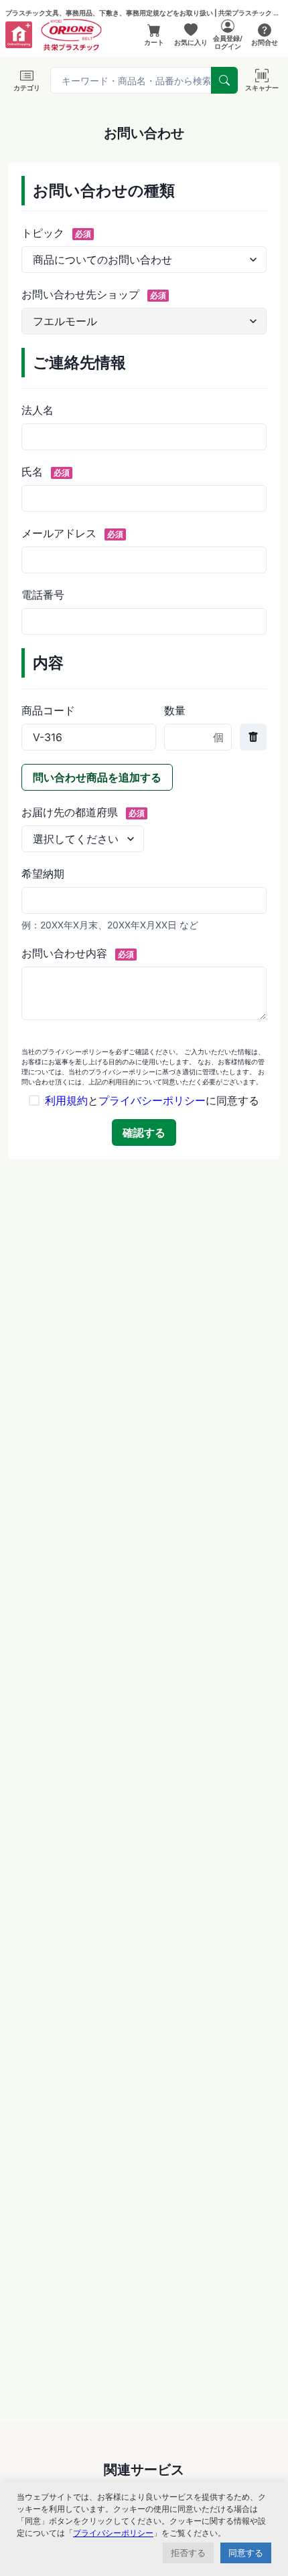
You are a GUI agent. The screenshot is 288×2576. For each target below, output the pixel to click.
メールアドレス (72, 533)
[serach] (224, 80)
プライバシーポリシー (152, 1100)
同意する (246, 2553)
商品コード (48, 710)
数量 (175, 710)
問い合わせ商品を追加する (97, 777)
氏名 (46, 472)
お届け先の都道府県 (83, 812)
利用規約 (66, 1100)
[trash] (253, 737)
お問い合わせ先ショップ (94, 294)
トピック (56, 233)
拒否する (188, 2553)
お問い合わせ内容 (78, 953)
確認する (144, 1132)
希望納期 (43, 874)
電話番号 (43, 595)
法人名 (38, 410)
